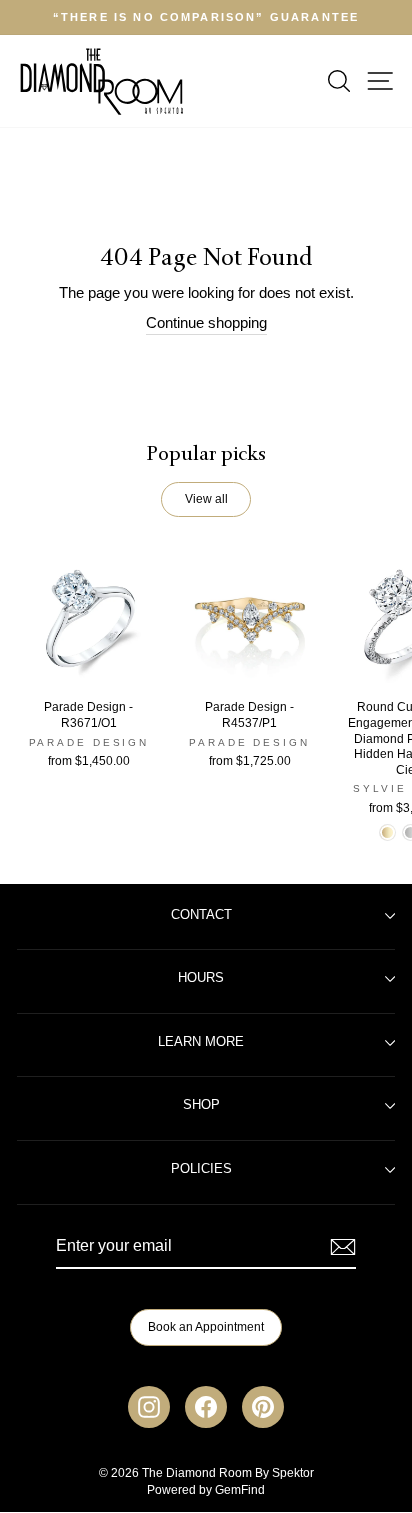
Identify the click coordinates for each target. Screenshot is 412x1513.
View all (206, 499)
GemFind (240, 1490)
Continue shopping (206, 323)
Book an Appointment (206, 1327)
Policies (201, 1169)
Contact (201, 915)
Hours (201, 978)
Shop (201, 1105)
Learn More (201, 1042)
